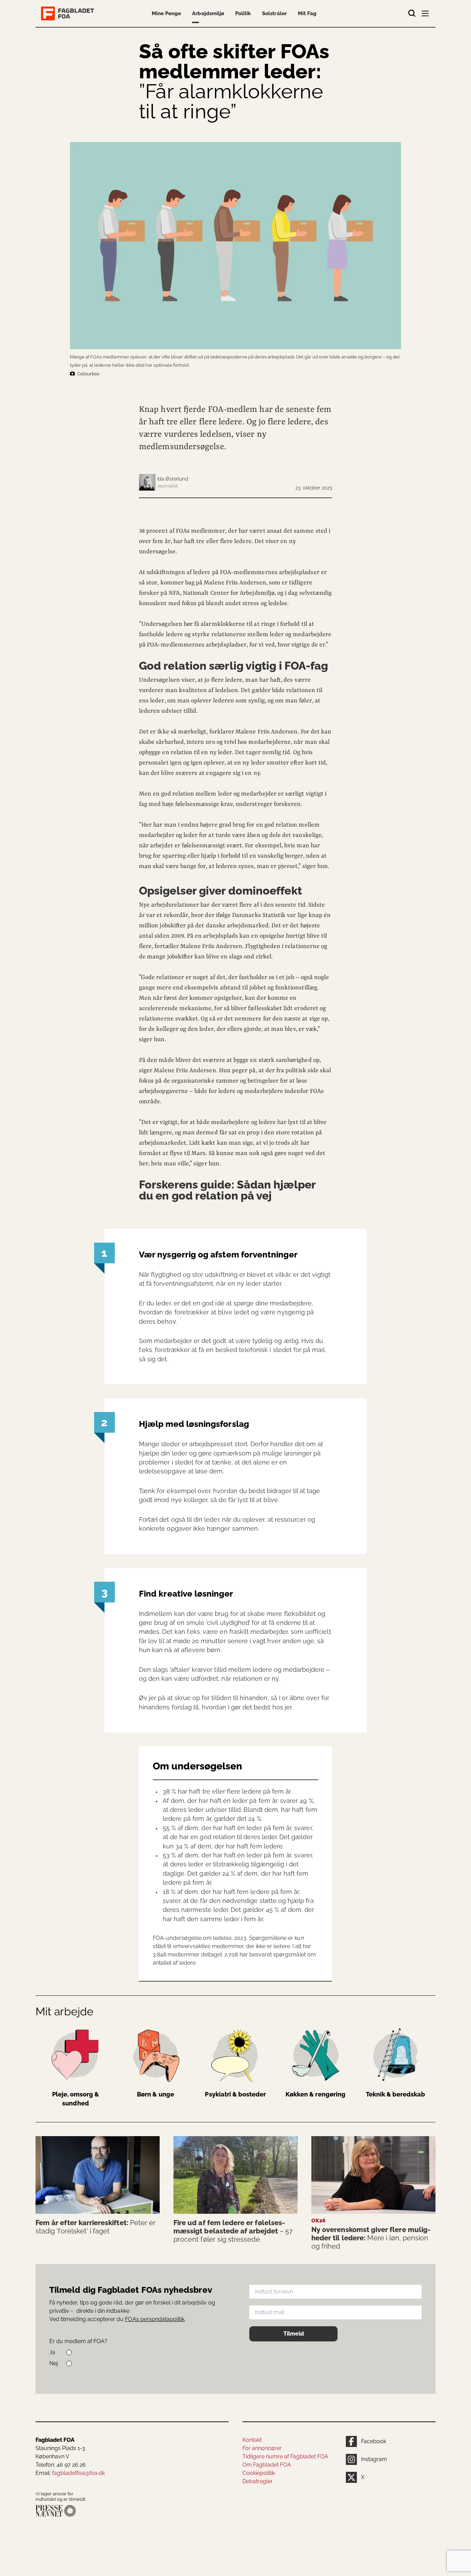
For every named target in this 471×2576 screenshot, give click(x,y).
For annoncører (262, 2448)
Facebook (374, 2441)
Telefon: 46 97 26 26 (61, 2465)
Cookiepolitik (259, 2473)
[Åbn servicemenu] (426, 15)
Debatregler (258, 2481)
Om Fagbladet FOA (267, 2465)
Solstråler (274, 13)
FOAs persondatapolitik (155, 2319)
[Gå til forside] (69, 13)
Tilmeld (294, 2334)
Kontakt (252, 2440)
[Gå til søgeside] (412, 13)
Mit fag (307, 13)
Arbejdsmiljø (208, 13)
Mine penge (166, 13)
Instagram (374, 2459)
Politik (243, 13)
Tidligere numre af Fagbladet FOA (285, 2456)
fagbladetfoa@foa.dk (78, 2473)
